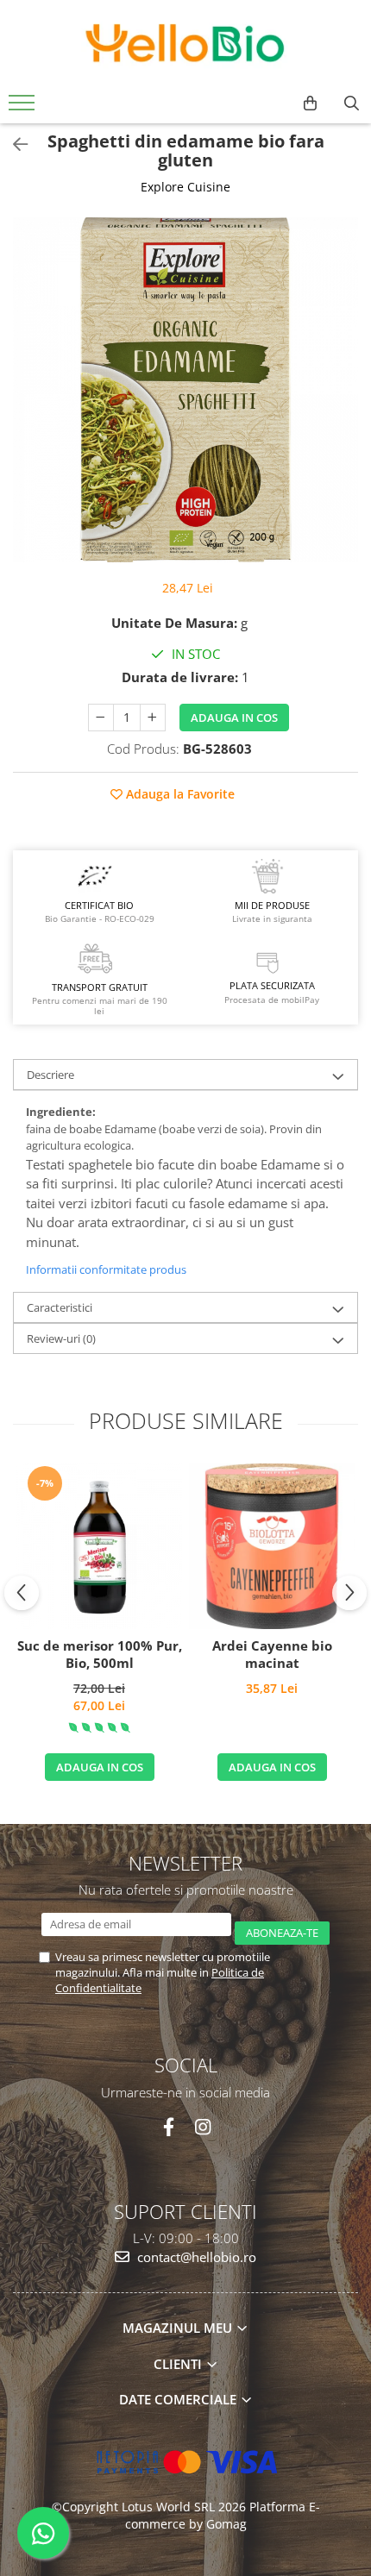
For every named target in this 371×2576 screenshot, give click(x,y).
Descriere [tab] (50, 1075)
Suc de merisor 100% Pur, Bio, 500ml (100, 1655)
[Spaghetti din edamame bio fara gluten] (185, 390)
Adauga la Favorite (179, 794)
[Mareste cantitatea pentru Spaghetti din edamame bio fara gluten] (153, 718)
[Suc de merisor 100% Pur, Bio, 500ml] (99, 1546)
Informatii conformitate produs (106, 1269)
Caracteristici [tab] (60, 1307)
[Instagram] (202, 2127)
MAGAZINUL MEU (179, 2328)
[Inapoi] (13, 144)
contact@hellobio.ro (195, 2257)
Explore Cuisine (185, 187)
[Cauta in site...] (352, 103)
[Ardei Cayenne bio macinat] (272, 1546)
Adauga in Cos (234, 718)
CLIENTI (179, 2364)
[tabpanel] (185, 390)
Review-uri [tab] (61, 1338)
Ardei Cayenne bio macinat (272, 1655)
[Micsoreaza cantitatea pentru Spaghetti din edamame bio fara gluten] (101, 718)
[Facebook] (169, 2127)
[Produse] (24, 108)
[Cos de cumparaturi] (310, 103)
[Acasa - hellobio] (185, 43)
